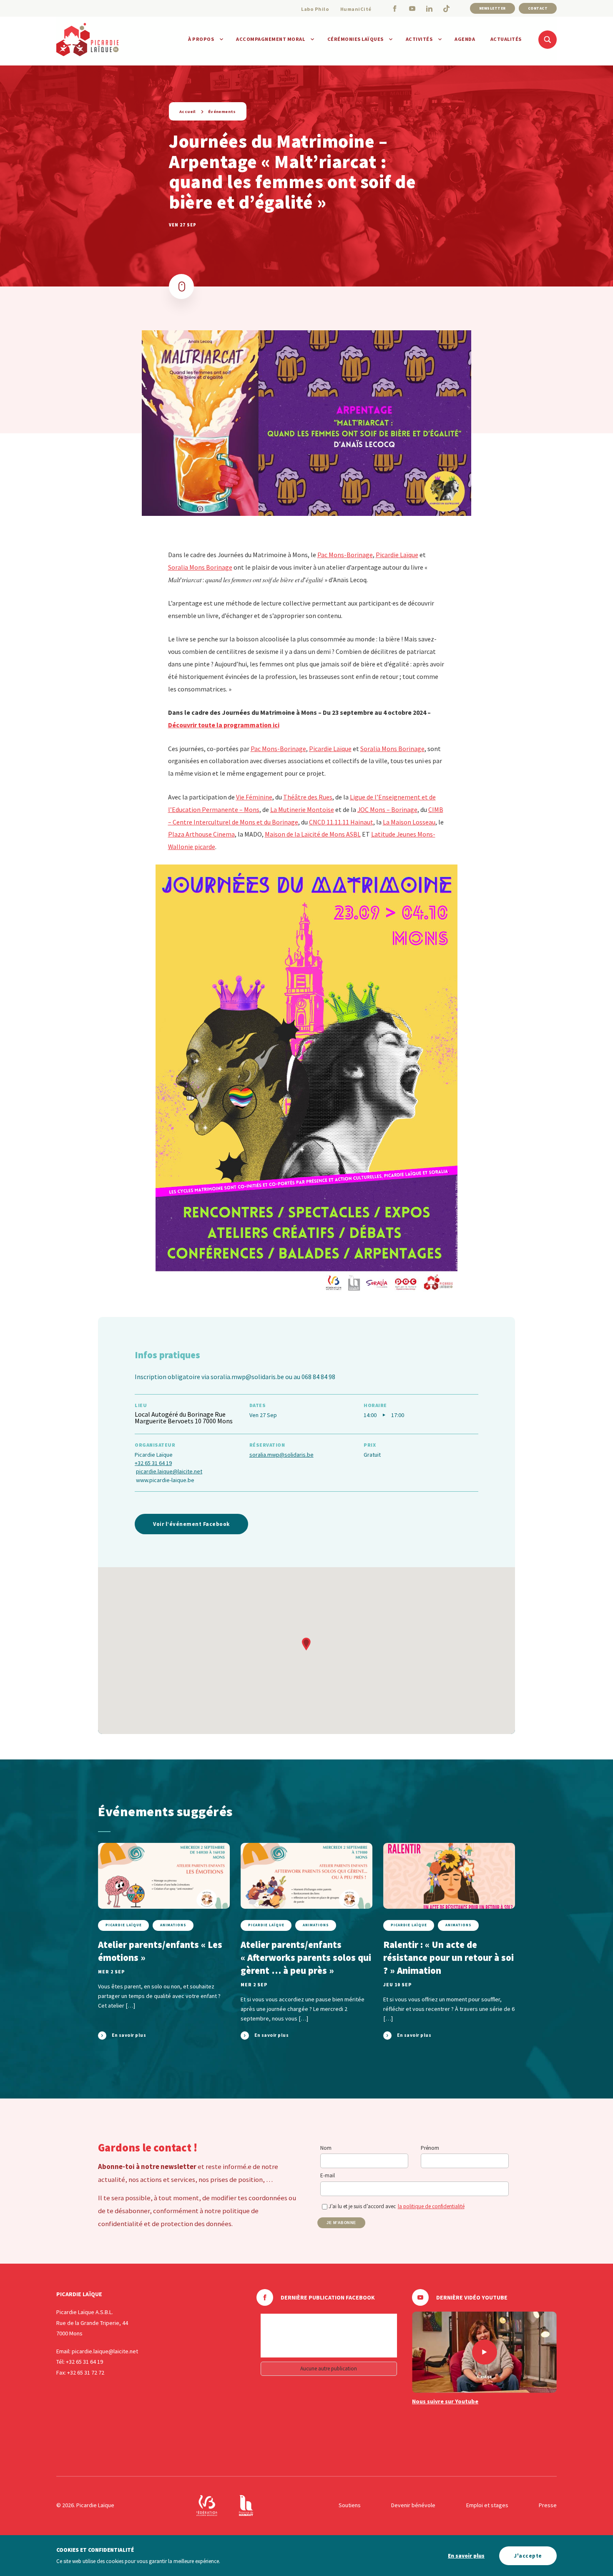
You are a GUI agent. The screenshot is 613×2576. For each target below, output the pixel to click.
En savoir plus (466, 2556)
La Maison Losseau (409, 822)
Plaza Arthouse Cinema (201, 834)
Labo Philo (315, 9)
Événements (222, 112)
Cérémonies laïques (355, 39)
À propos (201, 39)
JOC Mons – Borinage (387, 809)
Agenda (465, 39)
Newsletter (492, 8)
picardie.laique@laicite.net (169, 1471)
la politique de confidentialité (431, 2206)
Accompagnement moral (270, 39)
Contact (538, 8)
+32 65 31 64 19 (153, 1463)
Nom (326, 2148)
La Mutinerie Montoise (302, 809)
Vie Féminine (254, 797)
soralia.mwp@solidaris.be (281, 1455)
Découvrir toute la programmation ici (224, 725)
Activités (419, 39)
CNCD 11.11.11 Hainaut (341, 822)
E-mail (328, 2175)
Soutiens (350, 2505)
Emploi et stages (487, 2505)
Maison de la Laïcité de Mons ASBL (313, 834)
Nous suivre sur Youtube (445, 2401)
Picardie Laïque (397, 555)
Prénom (430, 2148)
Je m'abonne (341, 2223)
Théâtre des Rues (308, 797)
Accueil (187, 112)
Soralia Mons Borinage (200, 567)
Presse (548, 2505)
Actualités (506, 39)
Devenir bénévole (413, 2505)
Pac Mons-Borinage (345, 555)
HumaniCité (356, 9)
